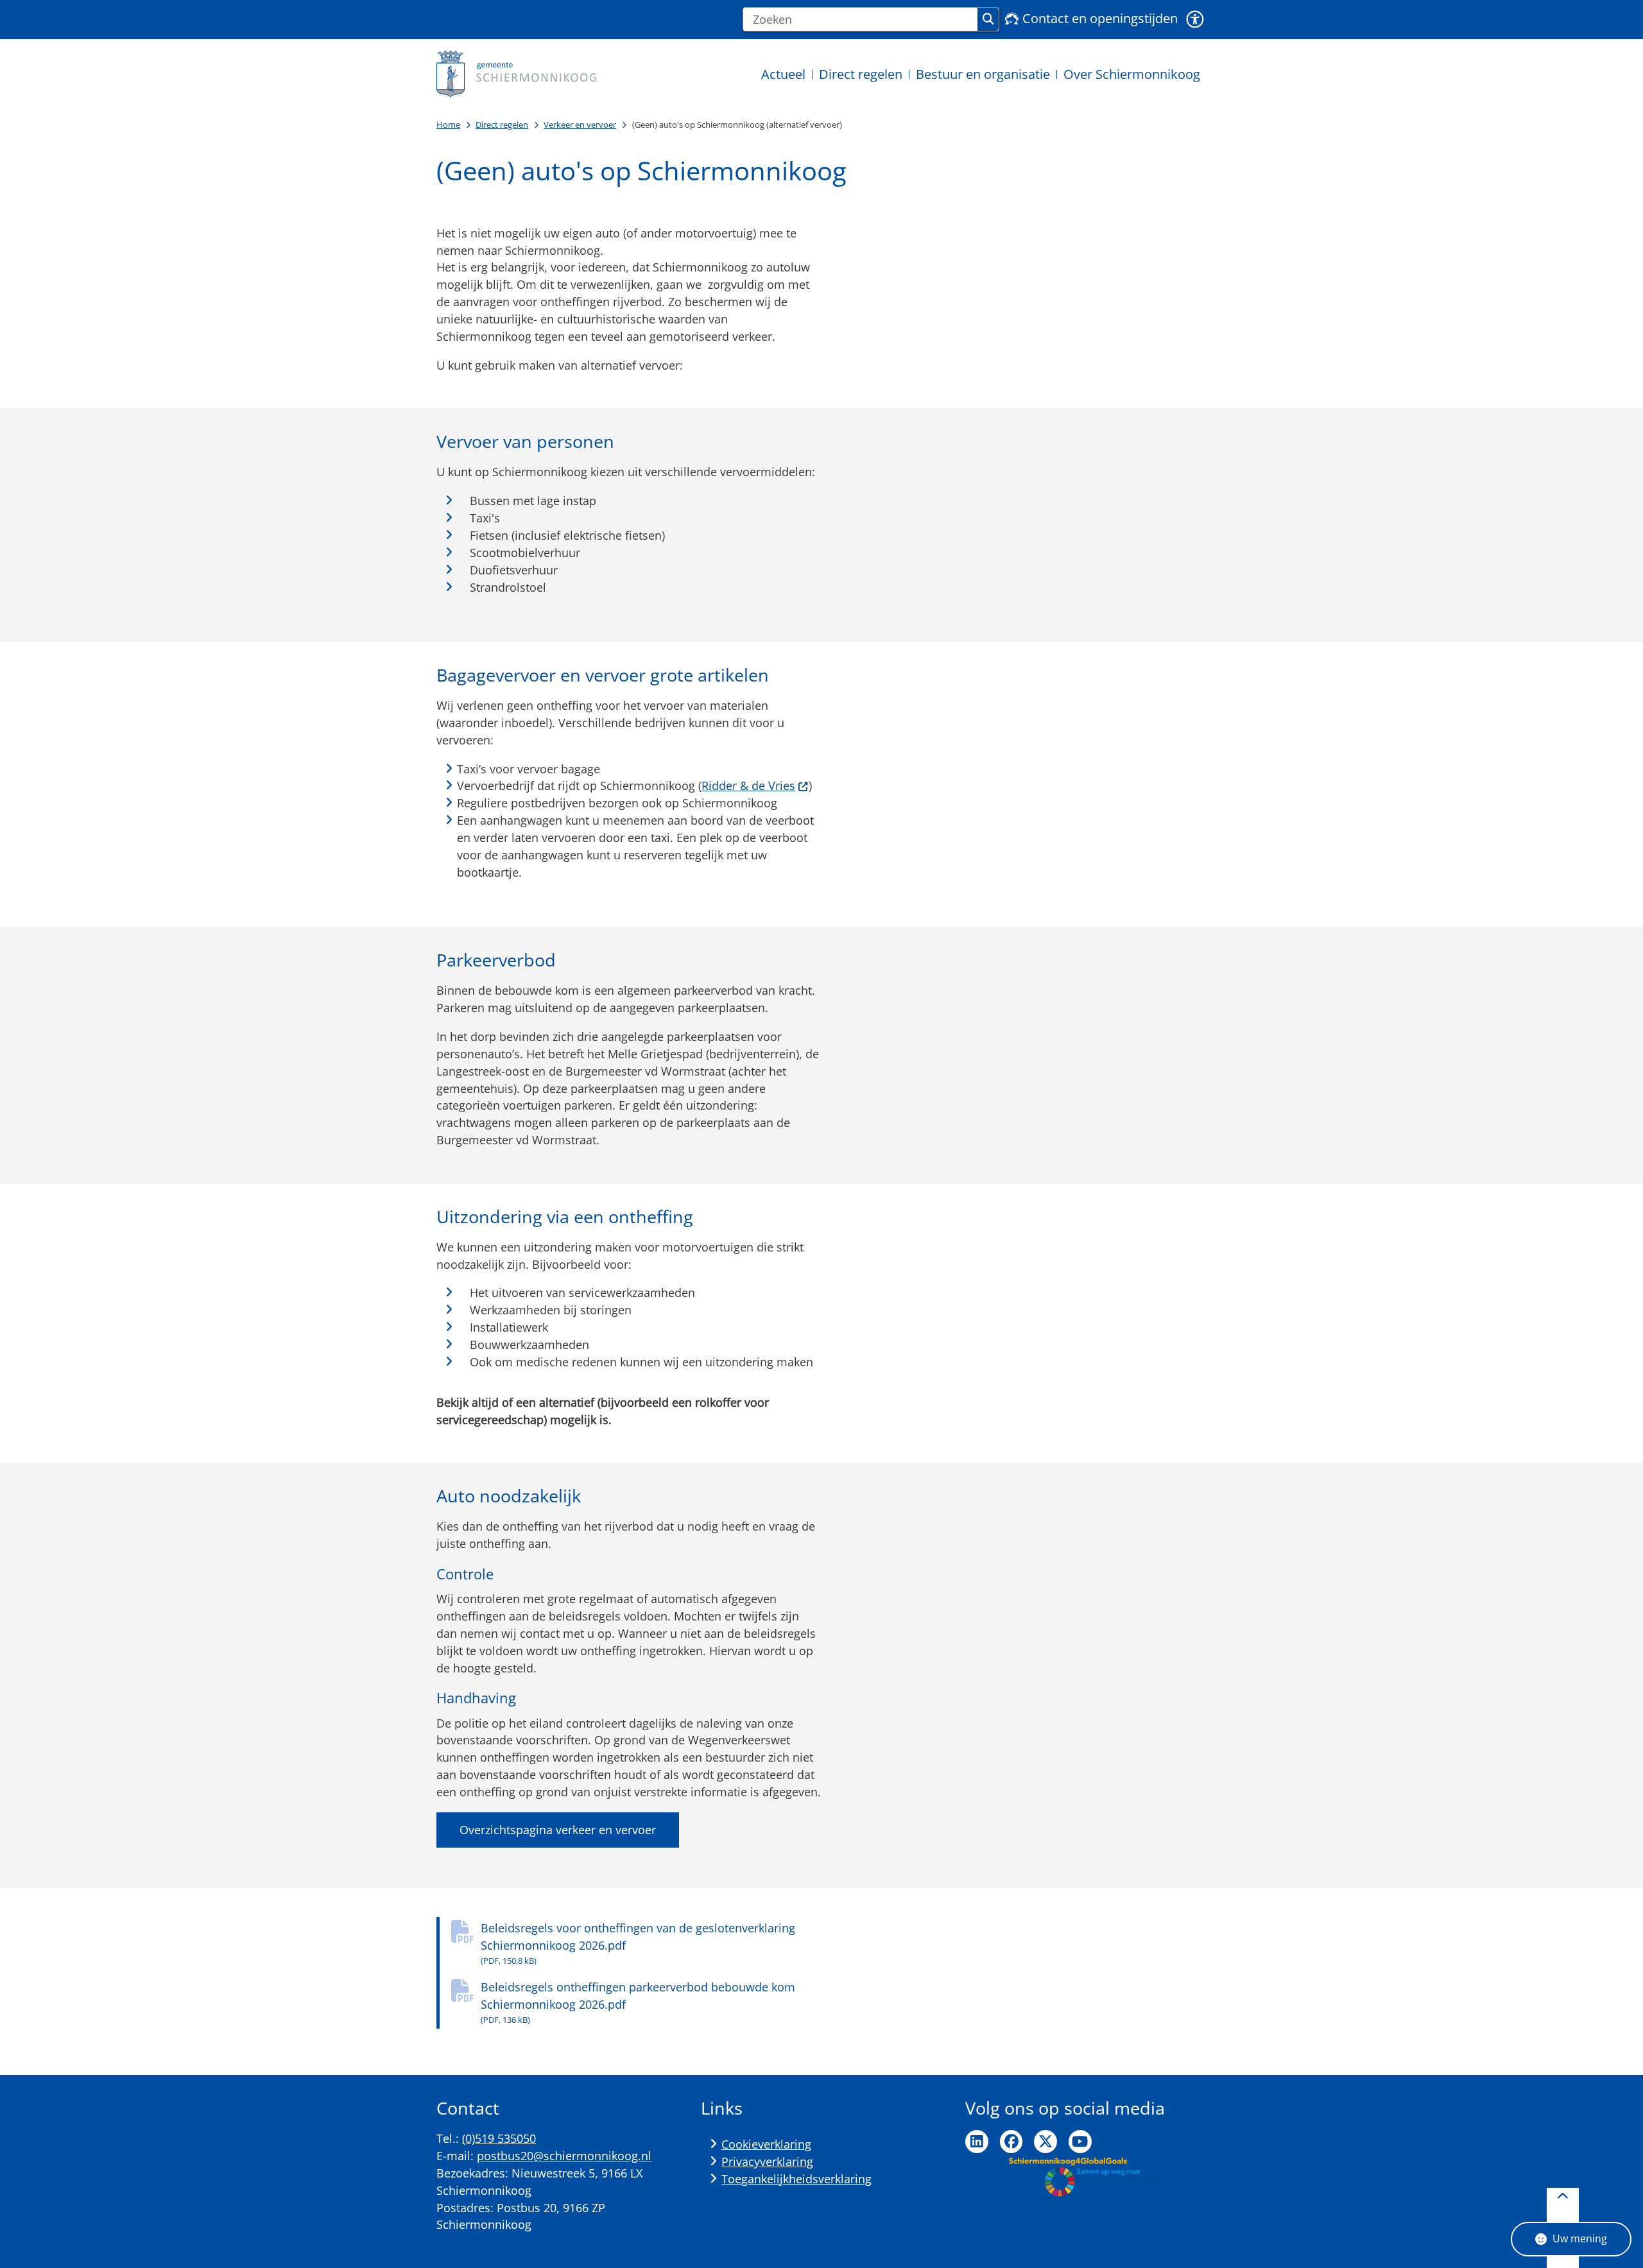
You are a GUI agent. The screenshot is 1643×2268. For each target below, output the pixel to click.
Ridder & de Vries (748, 786)
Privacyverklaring (767, 2161)
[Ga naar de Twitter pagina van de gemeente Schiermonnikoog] (1045, 2142)
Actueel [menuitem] (783, 74)
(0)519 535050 (499, 2138)
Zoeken (988, 19)
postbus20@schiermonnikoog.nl (564, 2156)
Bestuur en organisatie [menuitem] (983, 74)
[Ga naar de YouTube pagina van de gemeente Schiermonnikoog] (1080, 2142)
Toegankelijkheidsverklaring (796, 2179)
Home (448, 125)
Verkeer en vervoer (580, 125)
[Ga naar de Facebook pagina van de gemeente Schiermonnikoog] (1011, 2142)
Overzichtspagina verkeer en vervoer (558, 1830)
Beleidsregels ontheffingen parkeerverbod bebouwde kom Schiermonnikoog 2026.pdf (638, 2002)
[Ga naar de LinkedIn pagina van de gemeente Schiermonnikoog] (977, 2142)
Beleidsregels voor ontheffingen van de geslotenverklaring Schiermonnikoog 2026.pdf (638, 1943)
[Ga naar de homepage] (517, 74)
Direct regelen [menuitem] (861, 74)
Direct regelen (502, 125)
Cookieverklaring (766, 2144)
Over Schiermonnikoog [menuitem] (1132, 74)
